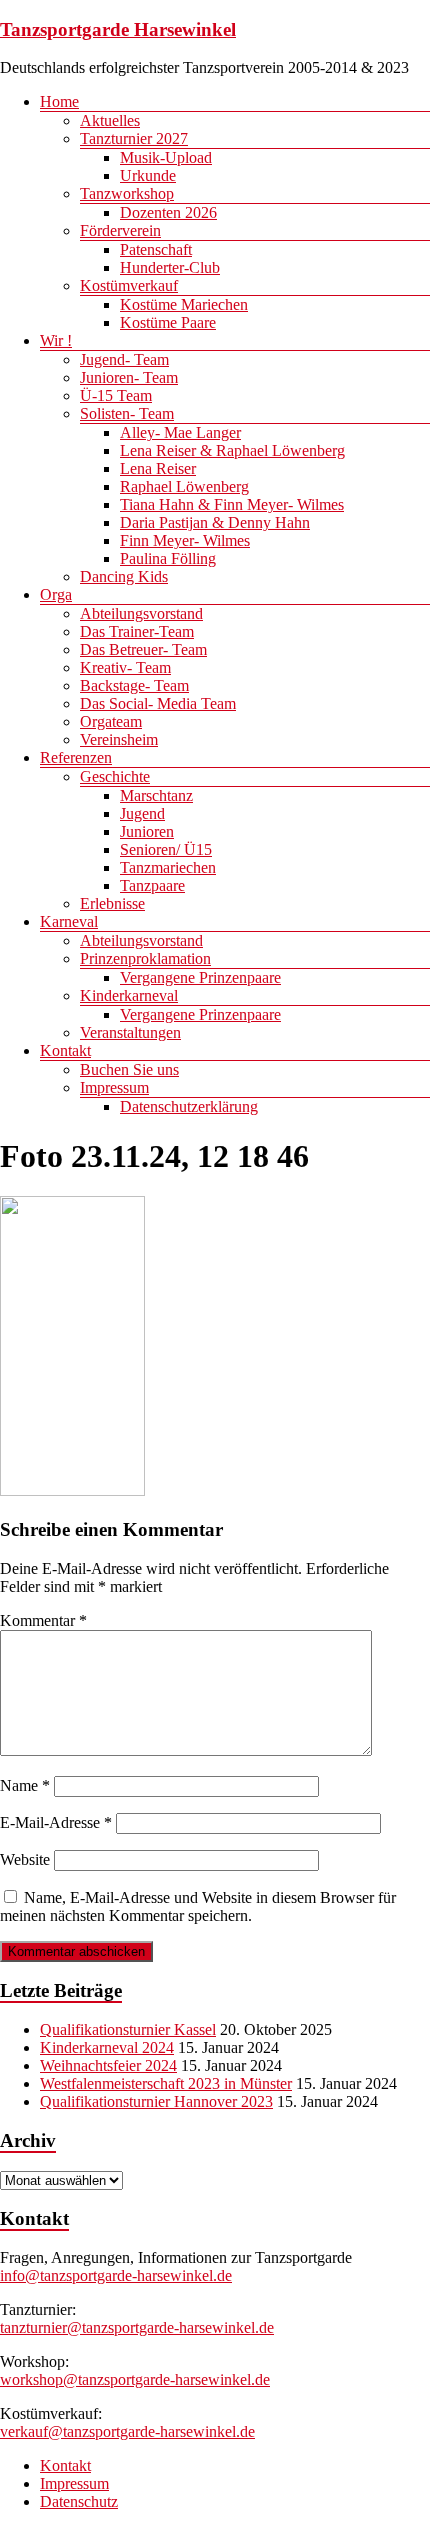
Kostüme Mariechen (184, 304)
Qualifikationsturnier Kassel (128, 2029)
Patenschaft (156, 249)
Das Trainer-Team (137, 631)
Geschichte (115, 776)
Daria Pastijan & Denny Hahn (215, 522)
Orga (56, 594)
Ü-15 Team (116, 395)
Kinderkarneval (129, 995)
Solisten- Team (127, 413)
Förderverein (120, 230)
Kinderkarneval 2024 (107, 2047)
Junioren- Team (129, 377)
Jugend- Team (124, 359)
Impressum (114, 1087)
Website (25, 1859)
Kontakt (65, 1050)
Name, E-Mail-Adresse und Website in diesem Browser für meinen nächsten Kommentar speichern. (198, 1906)
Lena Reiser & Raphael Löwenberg (232, 450)
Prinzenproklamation (145, 958)
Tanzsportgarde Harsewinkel (118, 29)
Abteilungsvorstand (141, 613)
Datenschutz (79, 2501)
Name (25, 1785)
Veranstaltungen (130, 1032)
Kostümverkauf (129, 285)
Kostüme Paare (168, 322)
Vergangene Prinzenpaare (200, 977)
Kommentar (43, 1620)
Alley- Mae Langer (180, 432)
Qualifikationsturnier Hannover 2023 (156, 2101)
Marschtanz (156, 795)
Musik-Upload (166, 157)
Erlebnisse (112, 903)
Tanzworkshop (127, 193)
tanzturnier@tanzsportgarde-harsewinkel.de (137, 2327)
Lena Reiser (158, 468)
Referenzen (76, 757)
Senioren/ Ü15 (166, 849)
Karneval (69, 921)
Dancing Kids (124, 576)
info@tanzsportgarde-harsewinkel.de (116, 2275)
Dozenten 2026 (168, 212)
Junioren (147, 831)
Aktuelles (110, 120)
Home (59, 101)
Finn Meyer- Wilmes (185, 540)
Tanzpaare (152, 885)
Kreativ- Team (125, 667)
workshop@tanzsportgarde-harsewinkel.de (135, 2379)
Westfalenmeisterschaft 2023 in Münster (166, 2083)
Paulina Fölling (168, 558)
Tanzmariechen (168, 867)
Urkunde (148, 175)
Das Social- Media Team (158, 703)
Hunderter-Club (170, 267)
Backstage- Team (134, 685)
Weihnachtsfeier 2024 (108, 2065)
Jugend (142, 813)
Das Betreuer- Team (143, 649)
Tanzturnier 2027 (134, 138)
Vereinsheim (119, 739)
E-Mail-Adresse (56, 1822)
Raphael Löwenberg (184, 486)
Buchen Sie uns (129, 1069)
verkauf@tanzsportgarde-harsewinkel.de (127, 2431)
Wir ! (56, 340)
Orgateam (111, 721)
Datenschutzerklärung (189, 1106)
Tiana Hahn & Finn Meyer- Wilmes (232, 504)
